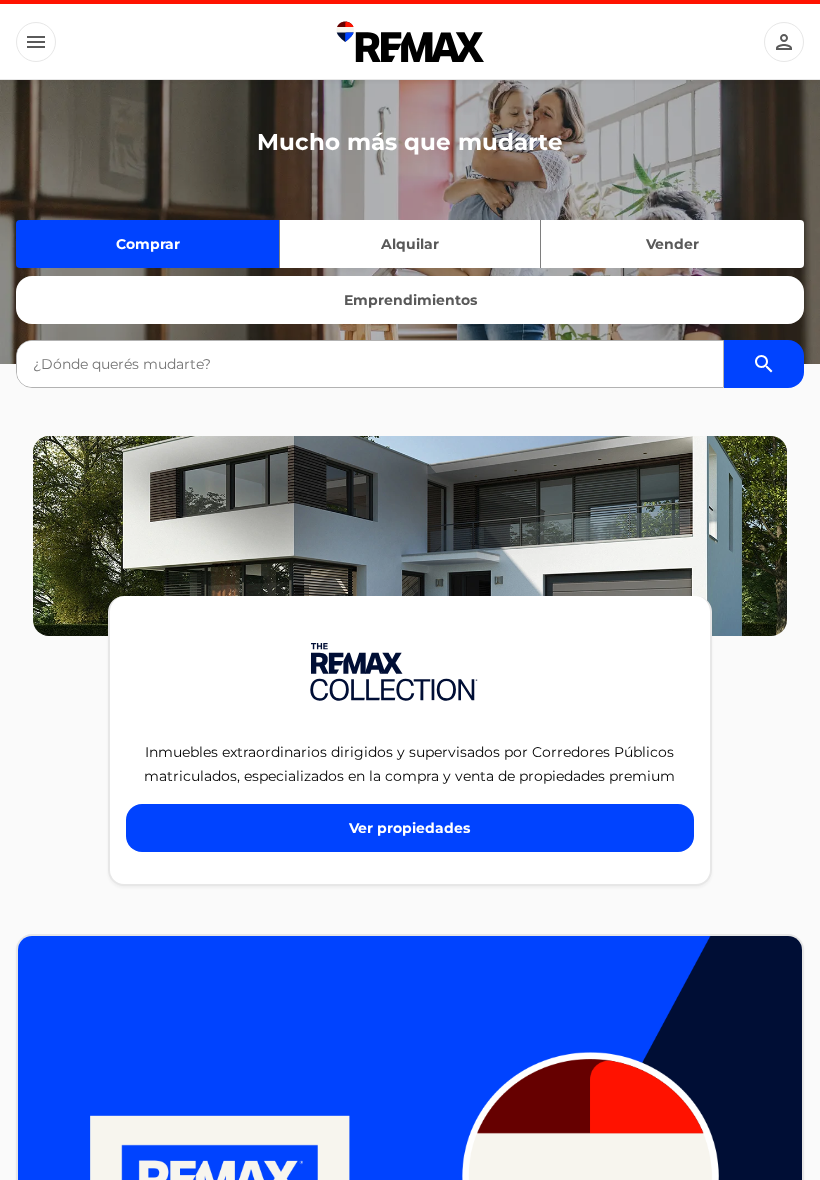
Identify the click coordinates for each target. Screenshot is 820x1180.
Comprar (148, 244)
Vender (672, 244)
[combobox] (369, 364)
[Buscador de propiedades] (764, 364)
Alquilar (410, 244)
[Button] (36, 42)
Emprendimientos (410, 300)
